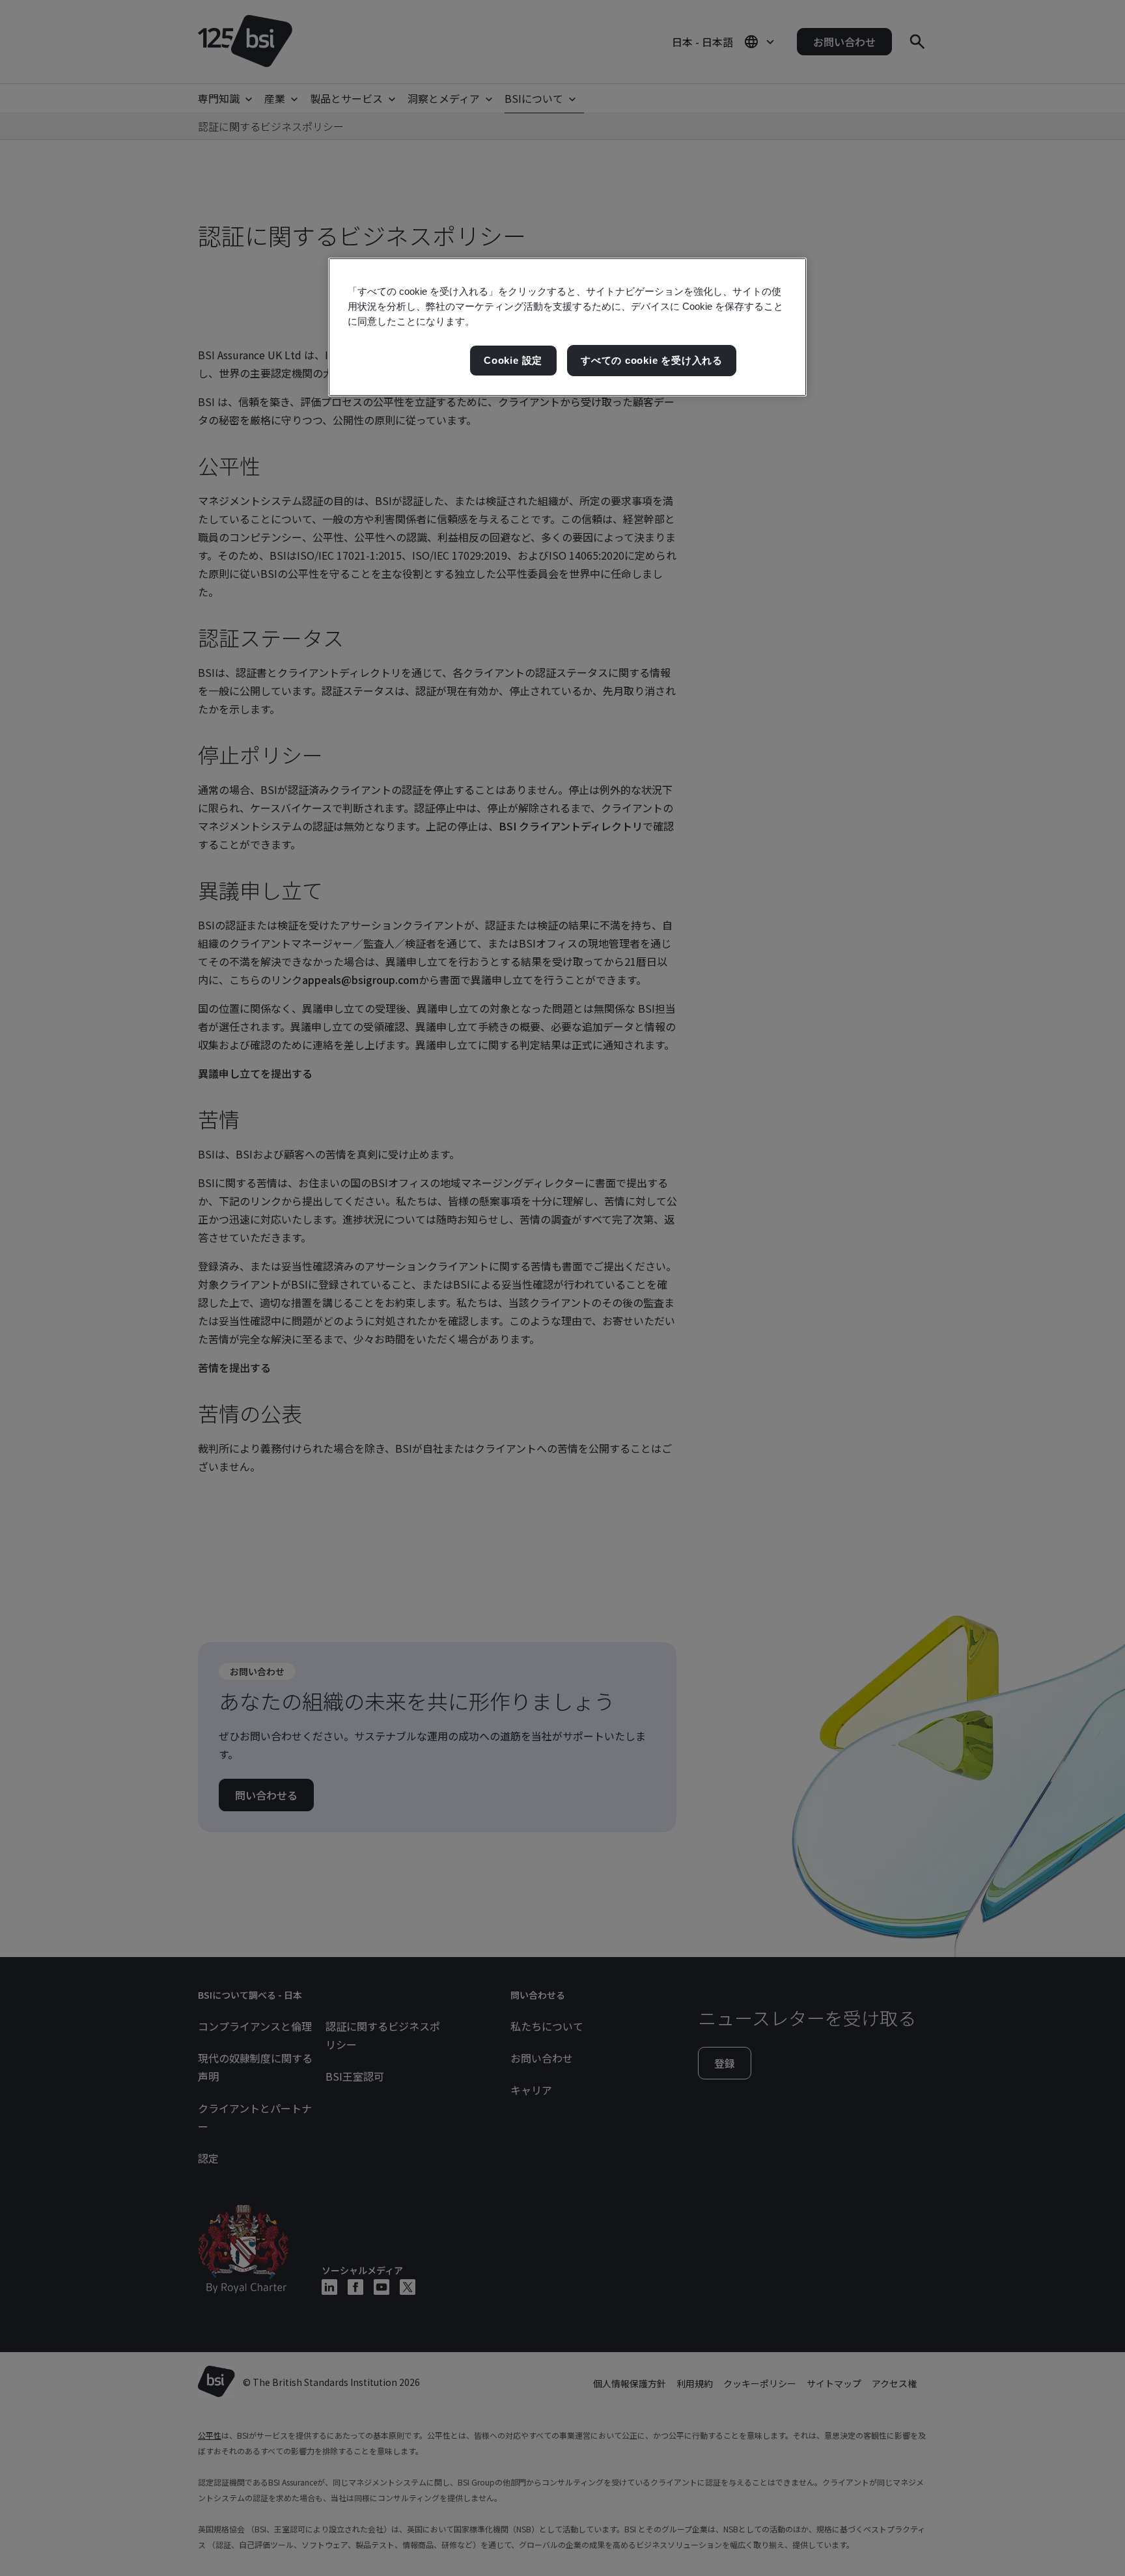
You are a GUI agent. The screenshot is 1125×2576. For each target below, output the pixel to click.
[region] (567, 327)
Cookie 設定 (513, 360)
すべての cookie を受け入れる (652, 360)
